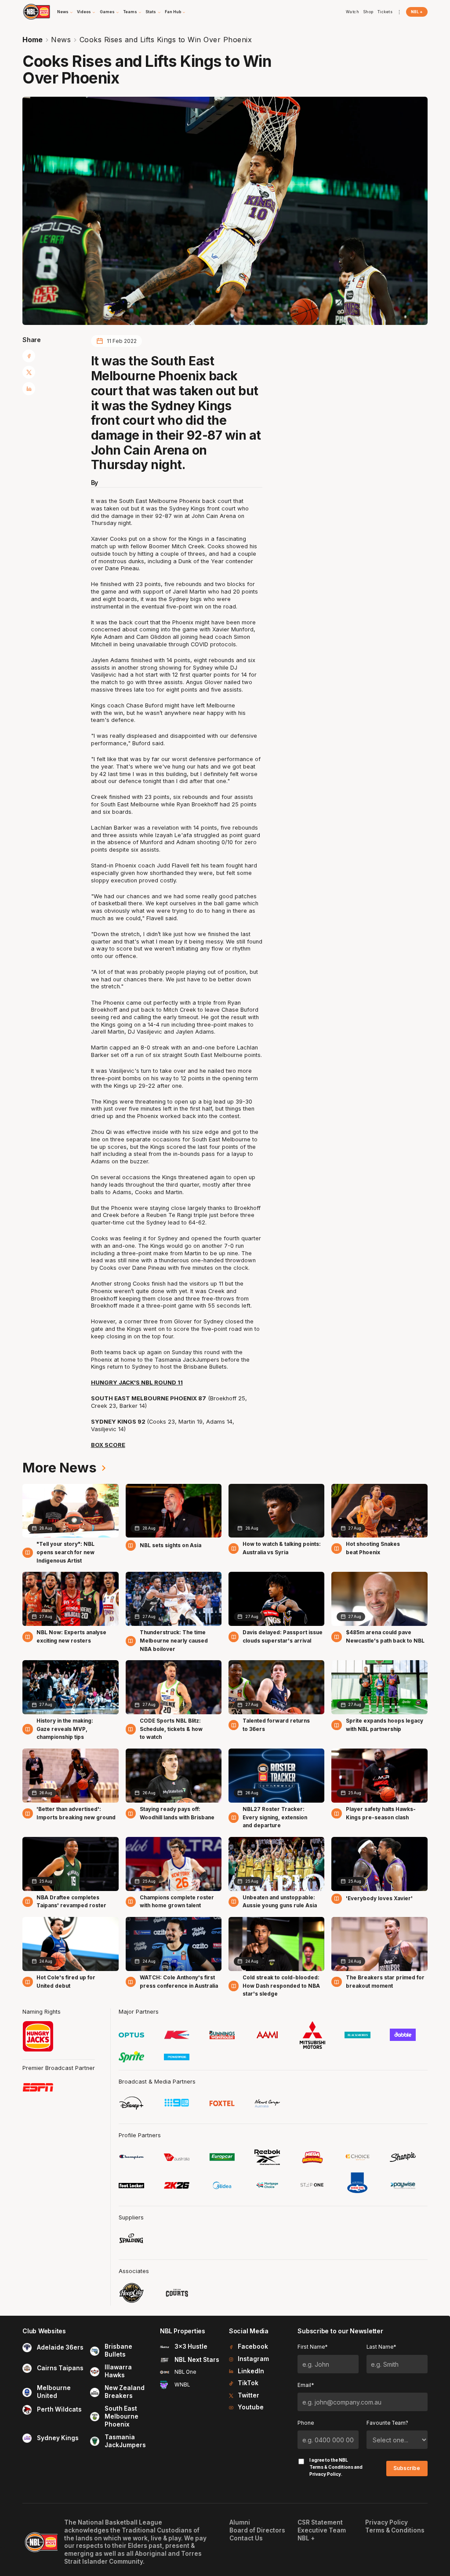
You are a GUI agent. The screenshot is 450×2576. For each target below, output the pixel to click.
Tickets (385, 12)
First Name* (312, 2347)
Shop (368, 12)
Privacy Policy (325, 2474)
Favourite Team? (387, 2423)
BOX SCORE (108, 1445)
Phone (306, 2423)
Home (33, 40)
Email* (306, 2385)
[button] (65, 12)
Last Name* (381, 2347)
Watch (353, 12)
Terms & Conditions (331, 2467)
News (61, 40)
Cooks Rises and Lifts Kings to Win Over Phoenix (166, 40)
